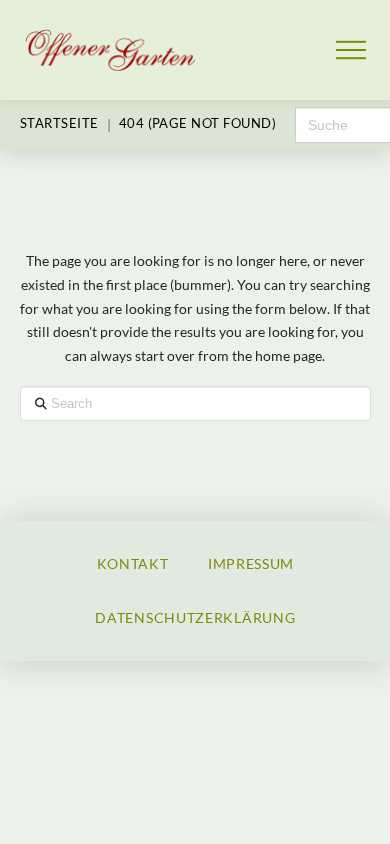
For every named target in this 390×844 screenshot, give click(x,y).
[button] (351, 50)
